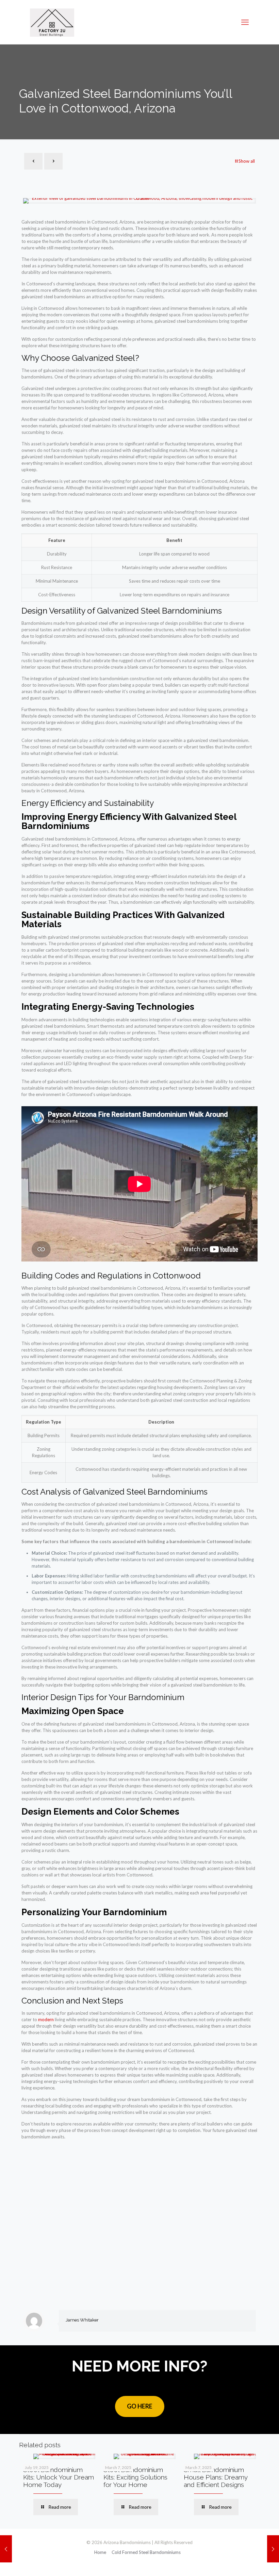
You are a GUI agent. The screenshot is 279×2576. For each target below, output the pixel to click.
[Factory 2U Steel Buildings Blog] (52, 22)
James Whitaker (82, 2320)
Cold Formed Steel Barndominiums (146, 2552)
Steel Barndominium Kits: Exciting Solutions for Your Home (135, 2477)
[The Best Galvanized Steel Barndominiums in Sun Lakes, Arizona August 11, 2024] (273, 2549)
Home (100, 2552)
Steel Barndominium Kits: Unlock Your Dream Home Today (59, 2477)
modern (46, 2019)
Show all (247, 161)
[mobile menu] (245, 22)
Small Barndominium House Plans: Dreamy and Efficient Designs (216, 2477)
